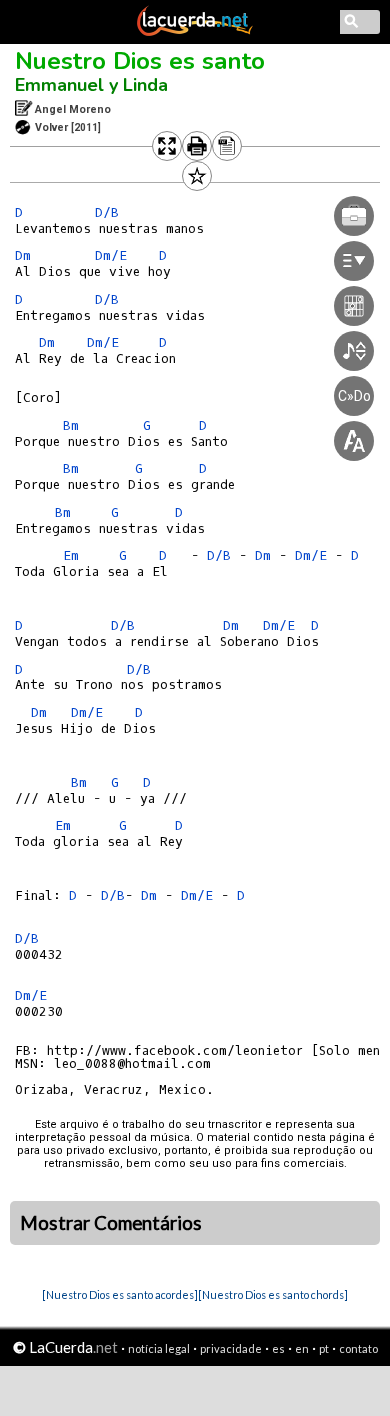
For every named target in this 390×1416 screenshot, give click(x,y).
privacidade (231, 1348)
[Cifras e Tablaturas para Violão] (195, 32)
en (302, 1348)
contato (358, 1348)
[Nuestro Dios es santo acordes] (120, 1294)
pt (324, 1348)
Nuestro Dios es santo (140, 61)
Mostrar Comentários (111, 1223)
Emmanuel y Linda (91, 85)
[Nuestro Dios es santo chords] (273, 1294)
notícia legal (159, 1348)
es (278, 1348)
